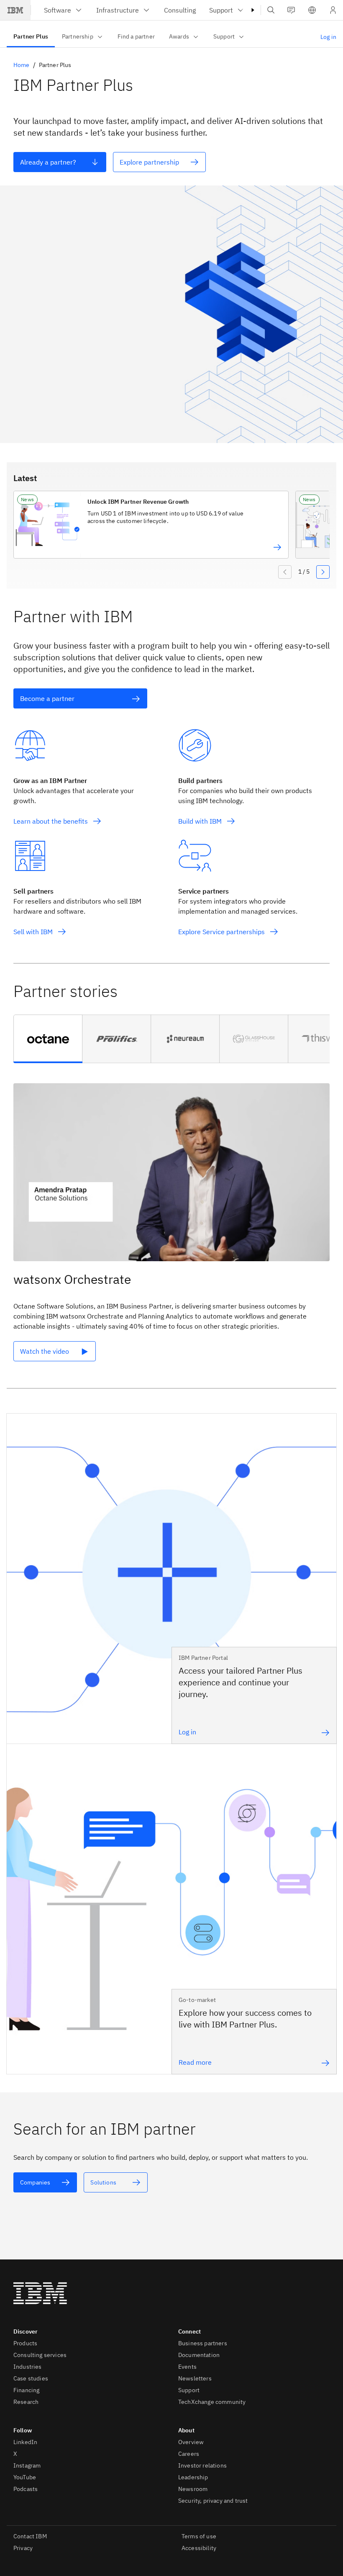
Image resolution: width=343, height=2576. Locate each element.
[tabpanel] (171, 1229)
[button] (312, 10)
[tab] (48, 1039)
